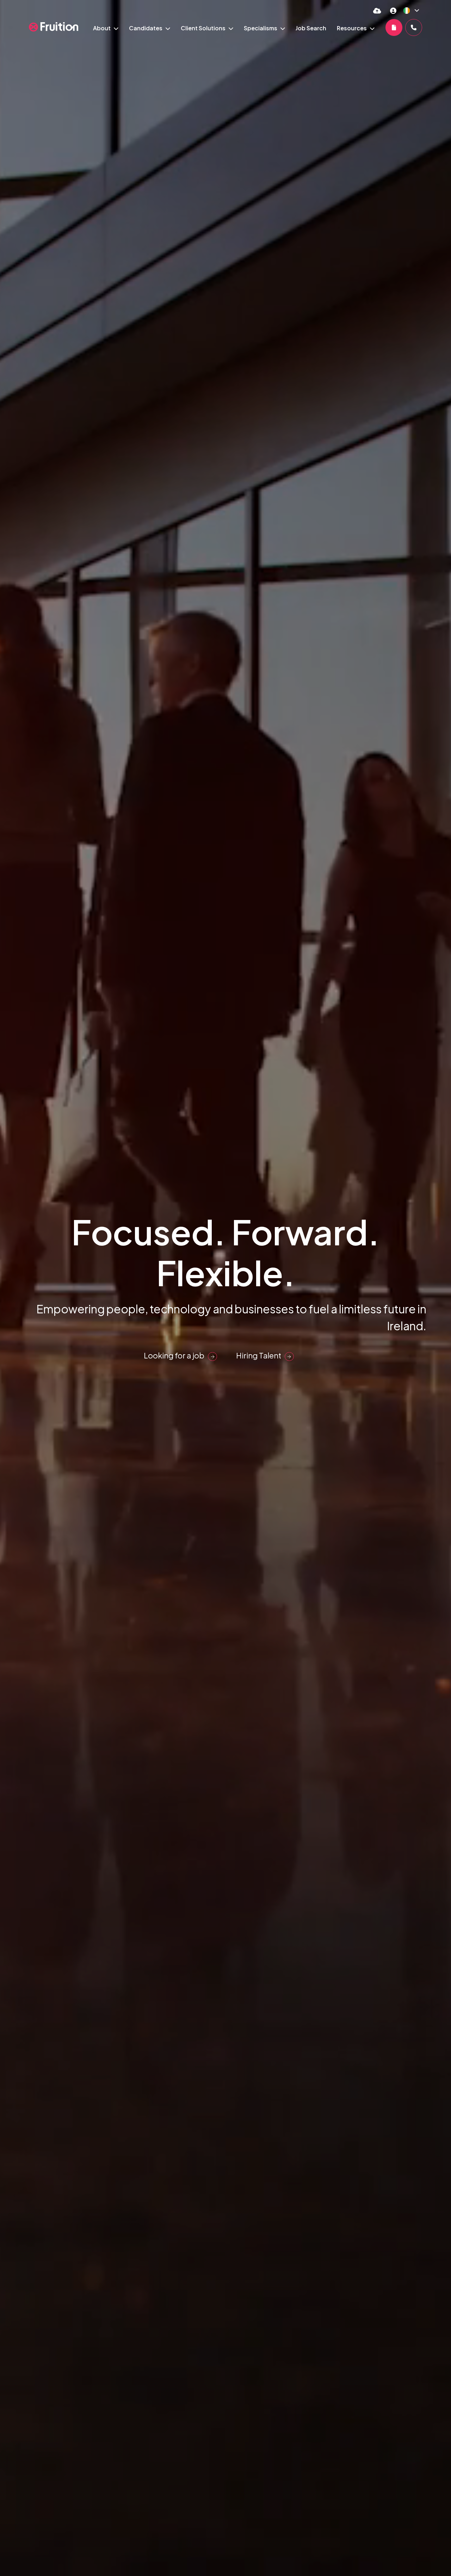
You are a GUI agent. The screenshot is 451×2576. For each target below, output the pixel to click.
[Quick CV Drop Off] (377, 10)
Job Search (311, 28)
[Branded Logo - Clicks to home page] (54, 27)
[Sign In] (393, 10)
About (102, 28)
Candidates (146, 28)
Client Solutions (204, 28)
